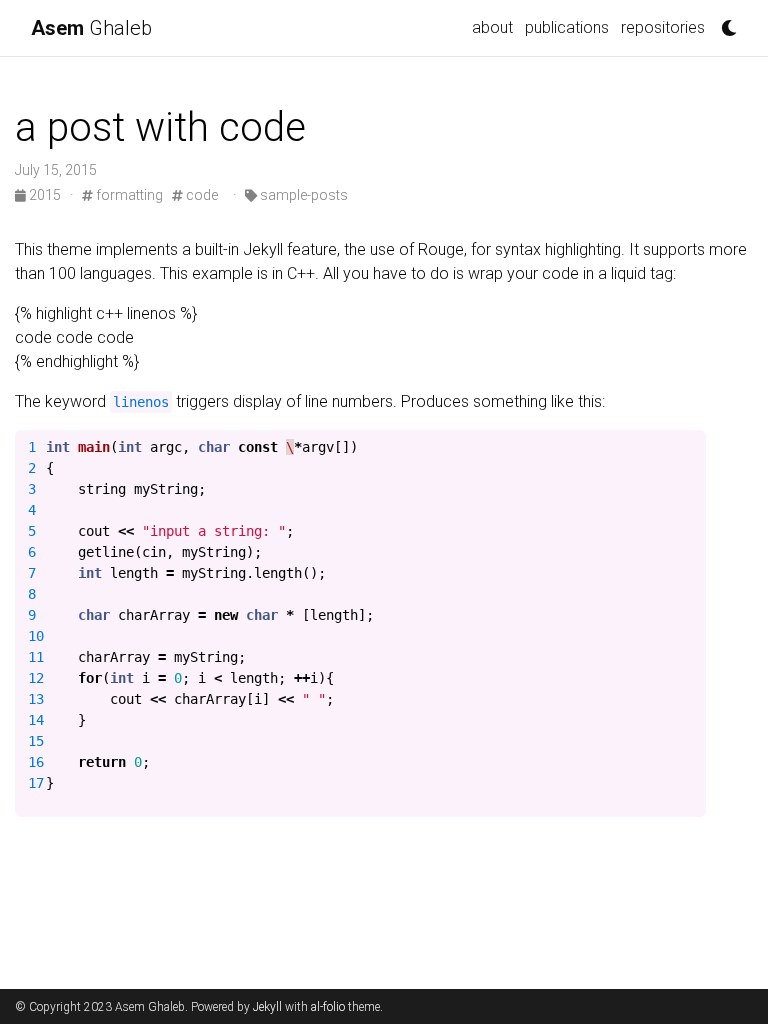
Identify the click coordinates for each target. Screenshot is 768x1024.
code (200, 195)
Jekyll (267, 1007)
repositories (663, 27)
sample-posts (302, 195)
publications (567, 27)
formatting (128, 195)
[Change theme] (724, 22)
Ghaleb (91, 28)
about (492, 27)
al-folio (328, 1007)
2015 (45, 195)
